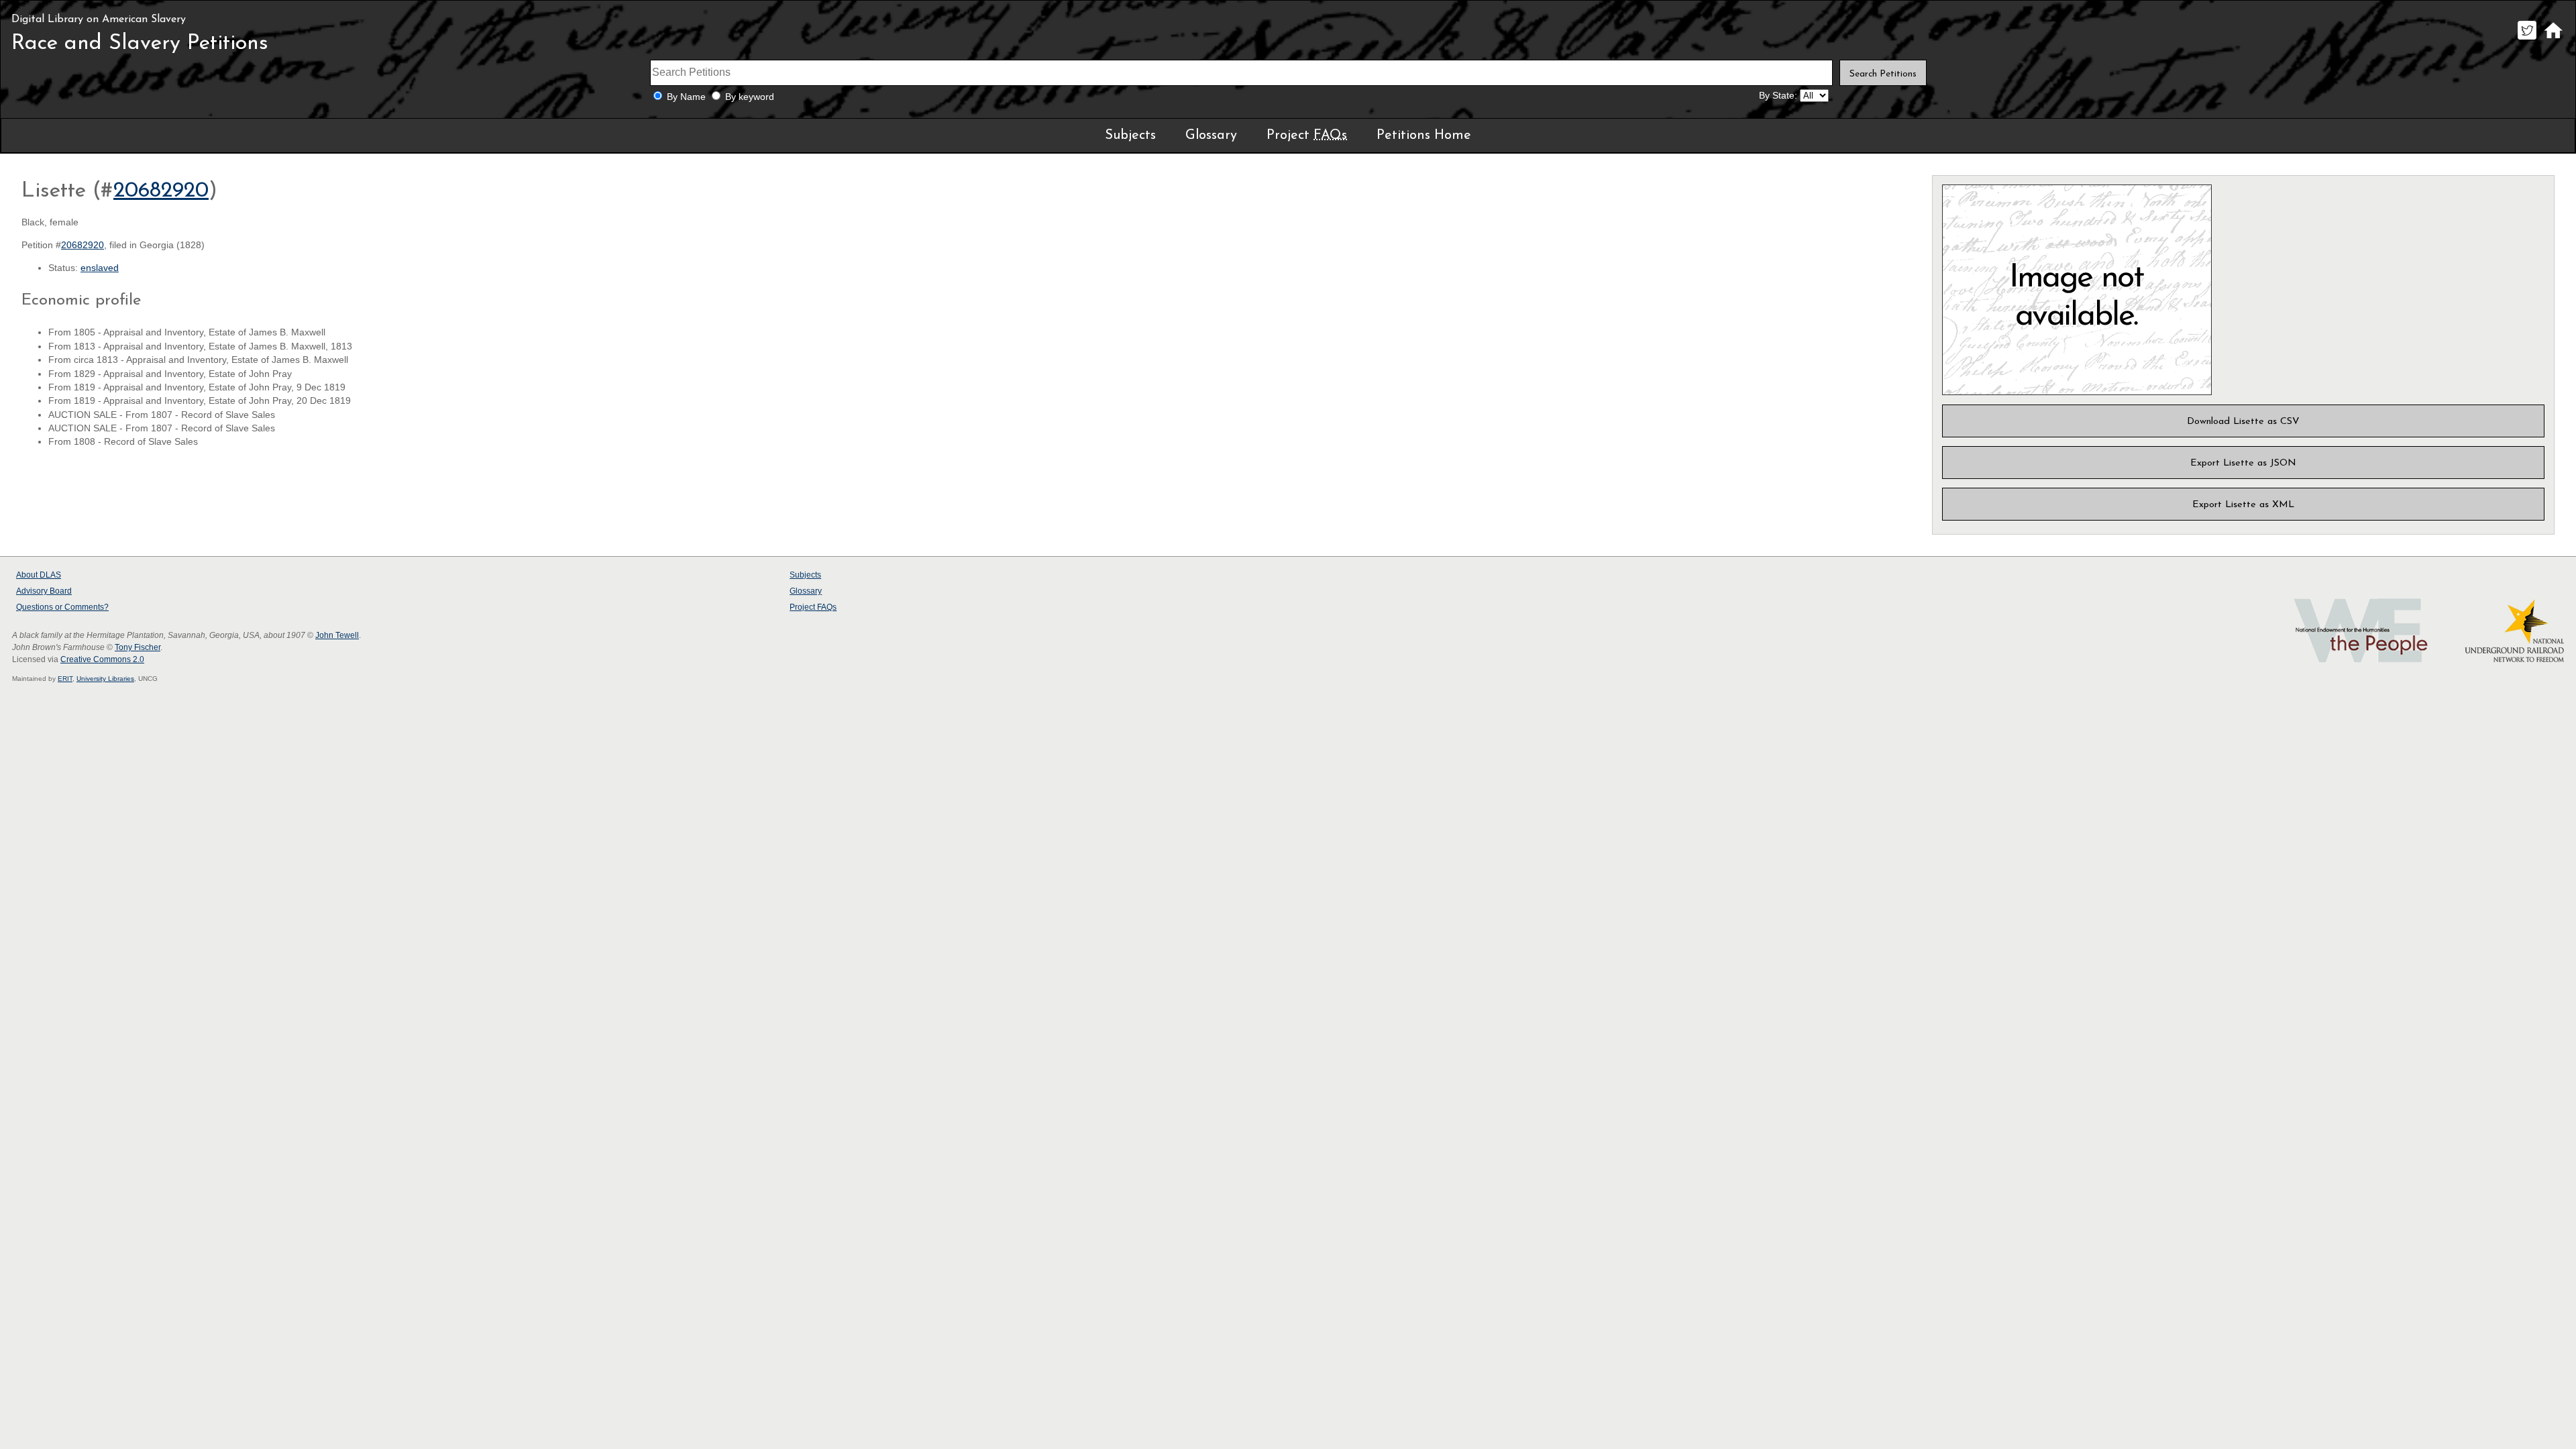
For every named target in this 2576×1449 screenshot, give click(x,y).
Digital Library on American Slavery (99, 19)
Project (1307, 136)
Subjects (1130, 136)
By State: (1778, 96)
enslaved (100, 268)
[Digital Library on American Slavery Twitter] (2527, 39)
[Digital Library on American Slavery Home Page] (2553, 39)
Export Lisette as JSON (2243, 463)
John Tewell (337, 635)
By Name (686, 97)
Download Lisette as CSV (2243, 422)
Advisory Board (44, 591)
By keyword (750, 97)
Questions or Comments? (62, 607)
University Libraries (105, 679)
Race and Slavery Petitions (140, 44)
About (39, 575)
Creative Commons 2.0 (102, 659)
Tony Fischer (138, 647)
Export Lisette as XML (2243, 505)
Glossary (1211, 136)
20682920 (161, 191)
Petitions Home (1424, 136)
